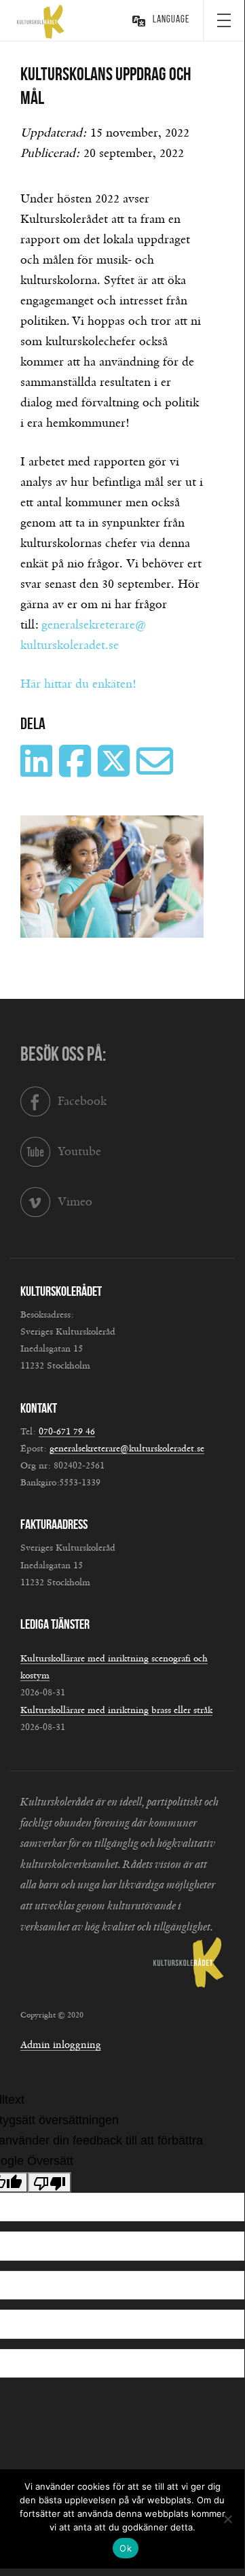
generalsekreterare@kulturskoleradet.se (127, 1449)
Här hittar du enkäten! (78, 684)
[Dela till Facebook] (77, 771)
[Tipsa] (156, 771)
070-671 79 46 (67, 1432)
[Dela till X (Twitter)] (115, 771)
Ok (126, 2548)
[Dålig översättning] (50, 2183)
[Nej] (227, 2519)
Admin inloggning (61, 2045)
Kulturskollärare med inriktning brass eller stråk (116, 1710)
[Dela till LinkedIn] (38, 771)
